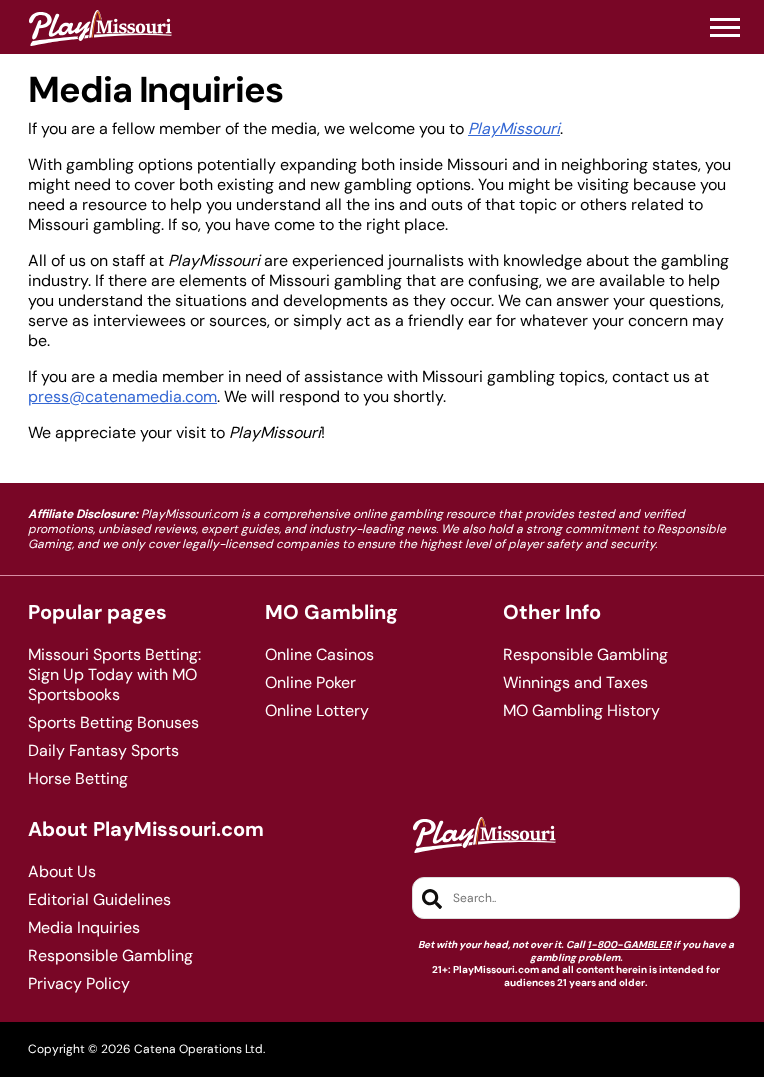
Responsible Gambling (585, 655)
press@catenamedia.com (122, 396)
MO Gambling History (581, 711)
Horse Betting (78, 779)
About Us (62, 872)
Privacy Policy (79, 984)
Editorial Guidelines (99, 900)
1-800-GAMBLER (629, 944)
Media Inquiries (84, 928)
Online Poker (310, 683)
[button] (725, 28)
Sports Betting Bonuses (113, 723)
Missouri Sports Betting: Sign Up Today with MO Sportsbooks (114, 675)
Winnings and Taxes (575, 683)
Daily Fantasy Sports (103, 751)
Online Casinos (319, 655)
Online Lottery (317, 711)
